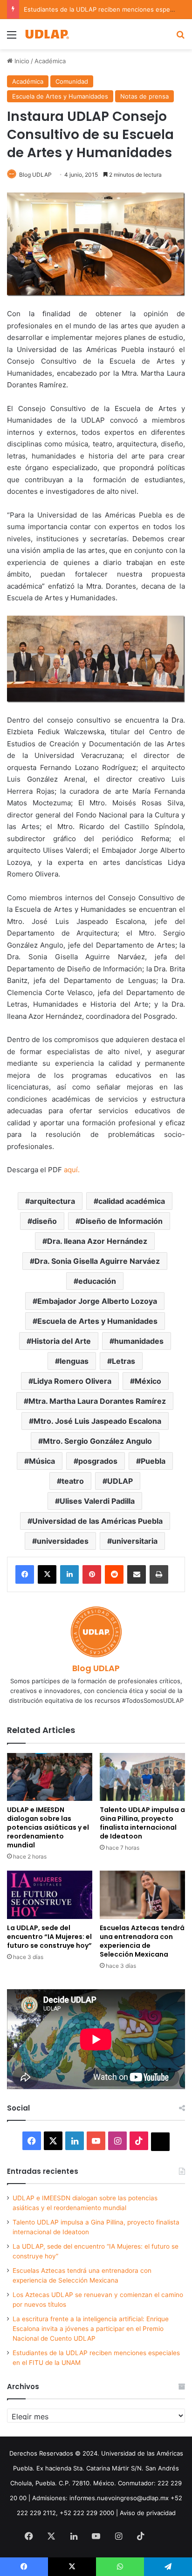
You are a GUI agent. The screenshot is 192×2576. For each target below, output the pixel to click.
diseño (45, 1221)
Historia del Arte (61, 1341)
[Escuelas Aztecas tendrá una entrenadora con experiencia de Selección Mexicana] (142, 1895)
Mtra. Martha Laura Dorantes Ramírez (97, 1401)
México (148, 1381)
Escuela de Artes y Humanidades (60, 96)
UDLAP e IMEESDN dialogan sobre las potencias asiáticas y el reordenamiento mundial (48, 1827)
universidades (63, 1541)
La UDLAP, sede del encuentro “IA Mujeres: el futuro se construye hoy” (49, 1937)
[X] (47, 1574)
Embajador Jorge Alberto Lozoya (97, 1301)
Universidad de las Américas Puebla (97, 1521)
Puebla (153, 1461)
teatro (73, 1481)
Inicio (21, 61)
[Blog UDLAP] (47, 34)
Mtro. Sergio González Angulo (97, 1441)
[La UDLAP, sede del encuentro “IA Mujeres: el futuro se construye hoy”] (50, 1895)
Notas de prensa (144, 96)
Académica (50, 61)
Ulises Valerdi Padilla (97, 1501)
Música (42, 1461)
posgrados (98, 1461)
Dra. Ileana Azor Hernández (97, 1241)
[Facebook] (25, 1574)
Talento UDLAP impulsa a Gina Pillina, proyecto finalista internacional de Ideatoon (142, 1823)
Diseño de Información (121, 1221)
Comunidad (72, 81)
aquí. (72, 1170)
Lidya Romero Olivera (72, 1381)
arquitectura (52, 1201)
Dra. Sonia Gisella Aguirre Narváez (97, 1261)
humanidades (139, 1341)
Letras (123, 1361)
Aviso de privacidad (148, 2513)
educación (97, 1281)
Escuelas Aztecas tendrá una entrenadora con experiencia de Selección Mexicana (142, 1941)
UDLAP (120, 1481)
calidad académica (132, 1201)
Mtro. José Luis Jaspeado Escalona (97, 1421)
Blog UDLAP (35, 175)
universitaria (135, 1541)
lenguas (74, 1361)
